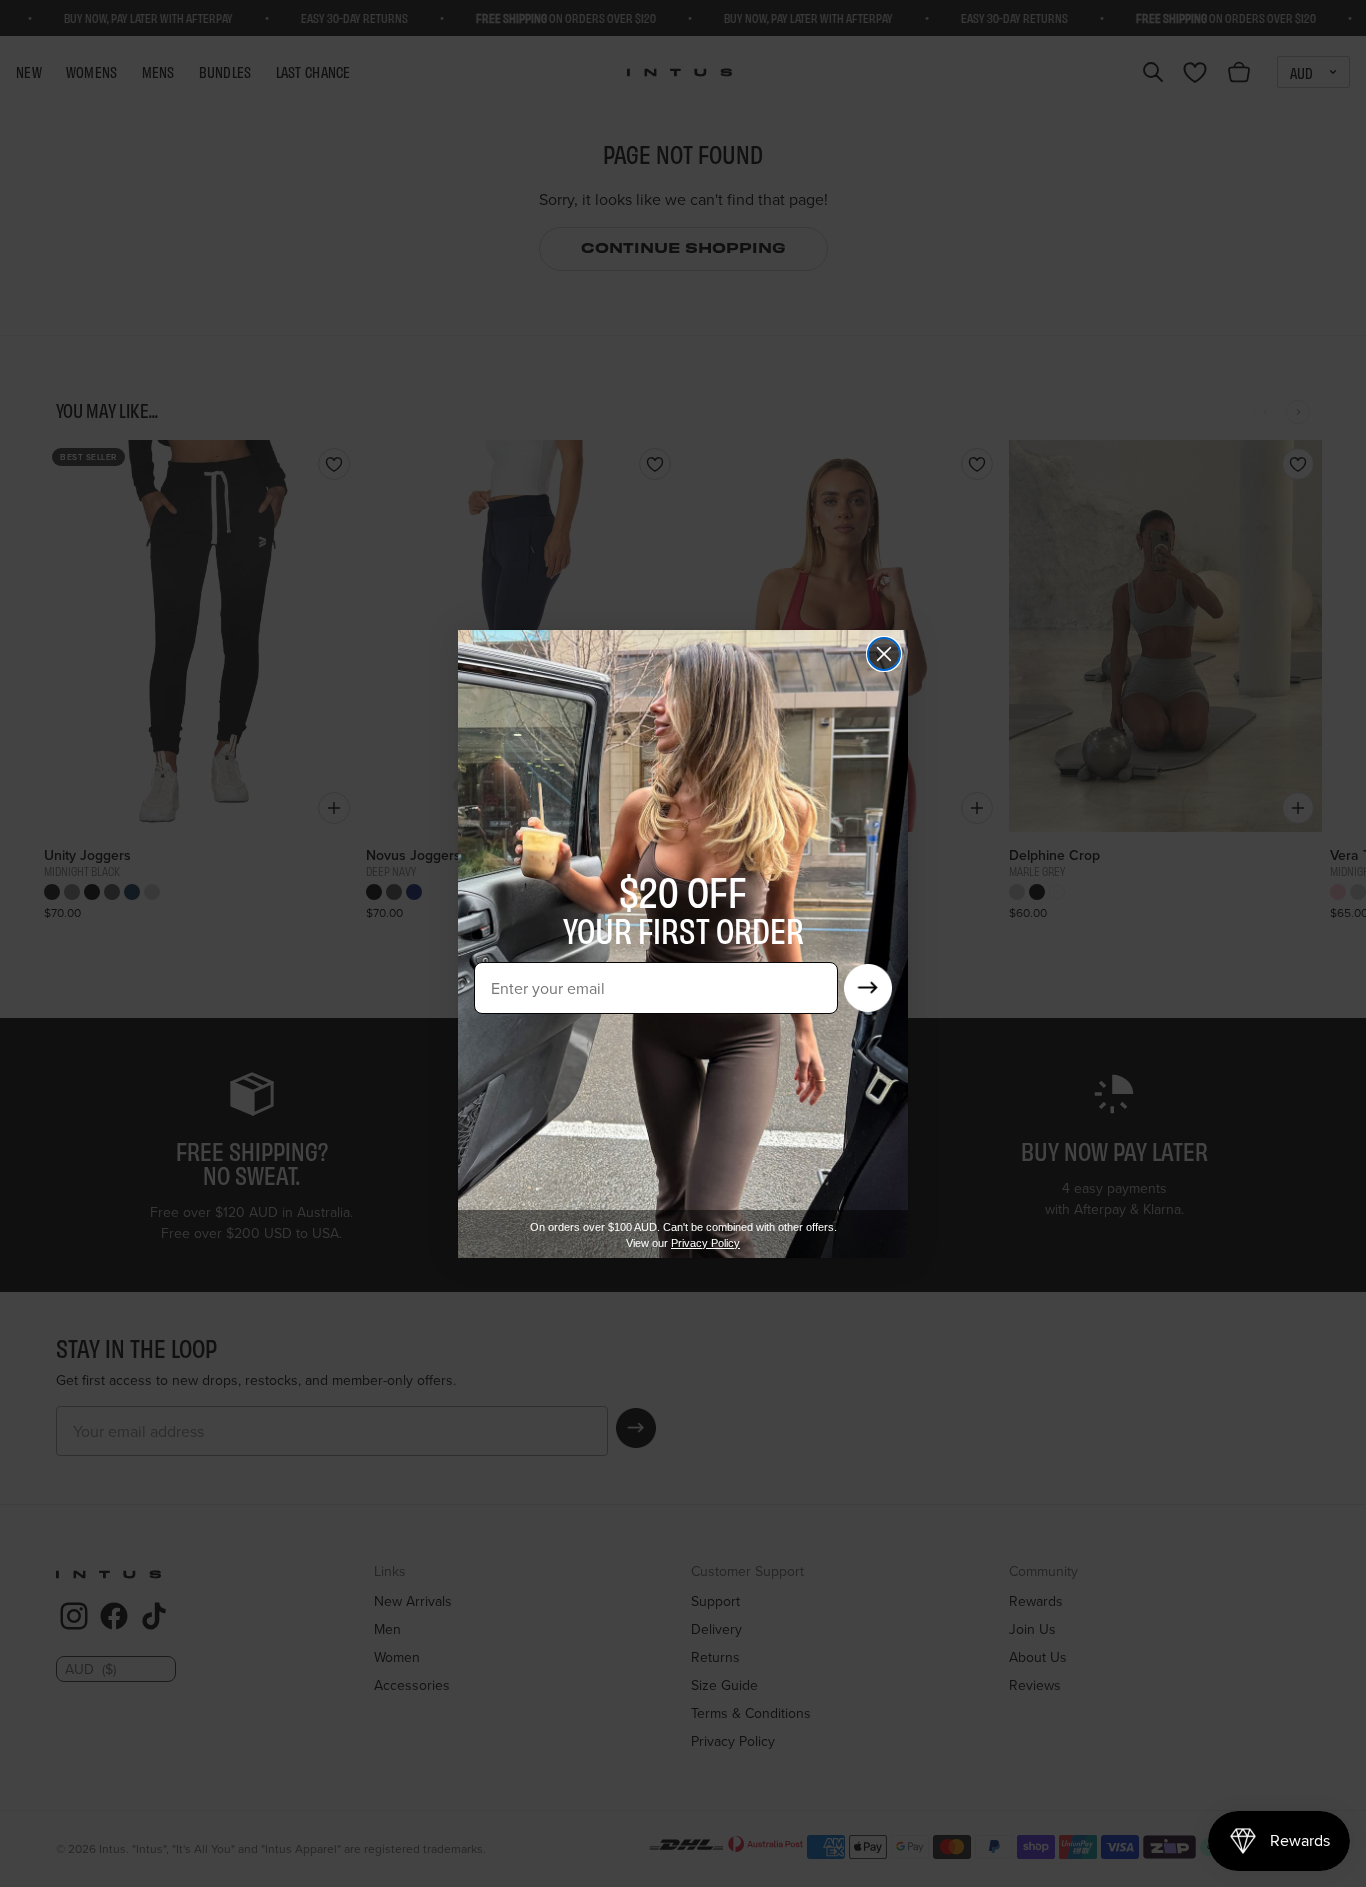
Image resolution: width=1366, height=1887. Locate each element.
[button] (868, 988)
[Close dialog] (884, 654)
